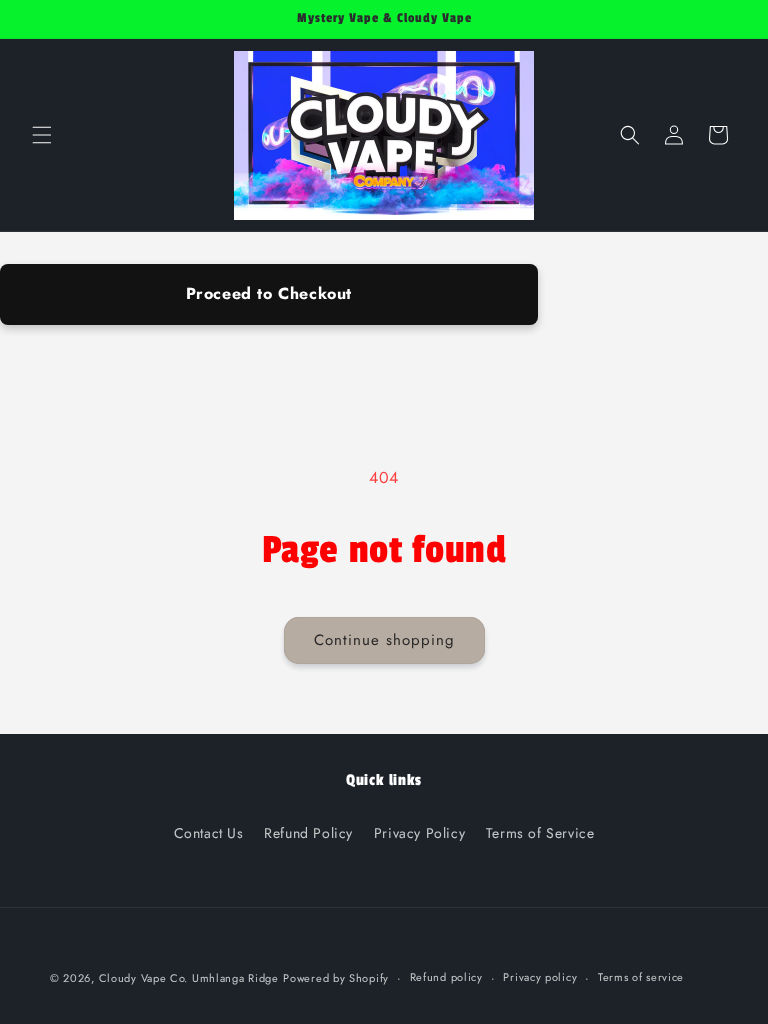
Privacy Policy (419, 833)
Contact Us (209, 833)
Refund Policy (308, 833)
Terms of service (641, 977)
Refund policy (446, 977)
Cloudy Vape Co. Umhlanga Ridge (189, 978)
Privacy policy (540, 977)
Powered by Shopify (336, 978)
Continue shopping (384, 640)
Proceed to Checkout (269, 293)
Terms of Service (540, 833)
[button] (42, 135)
